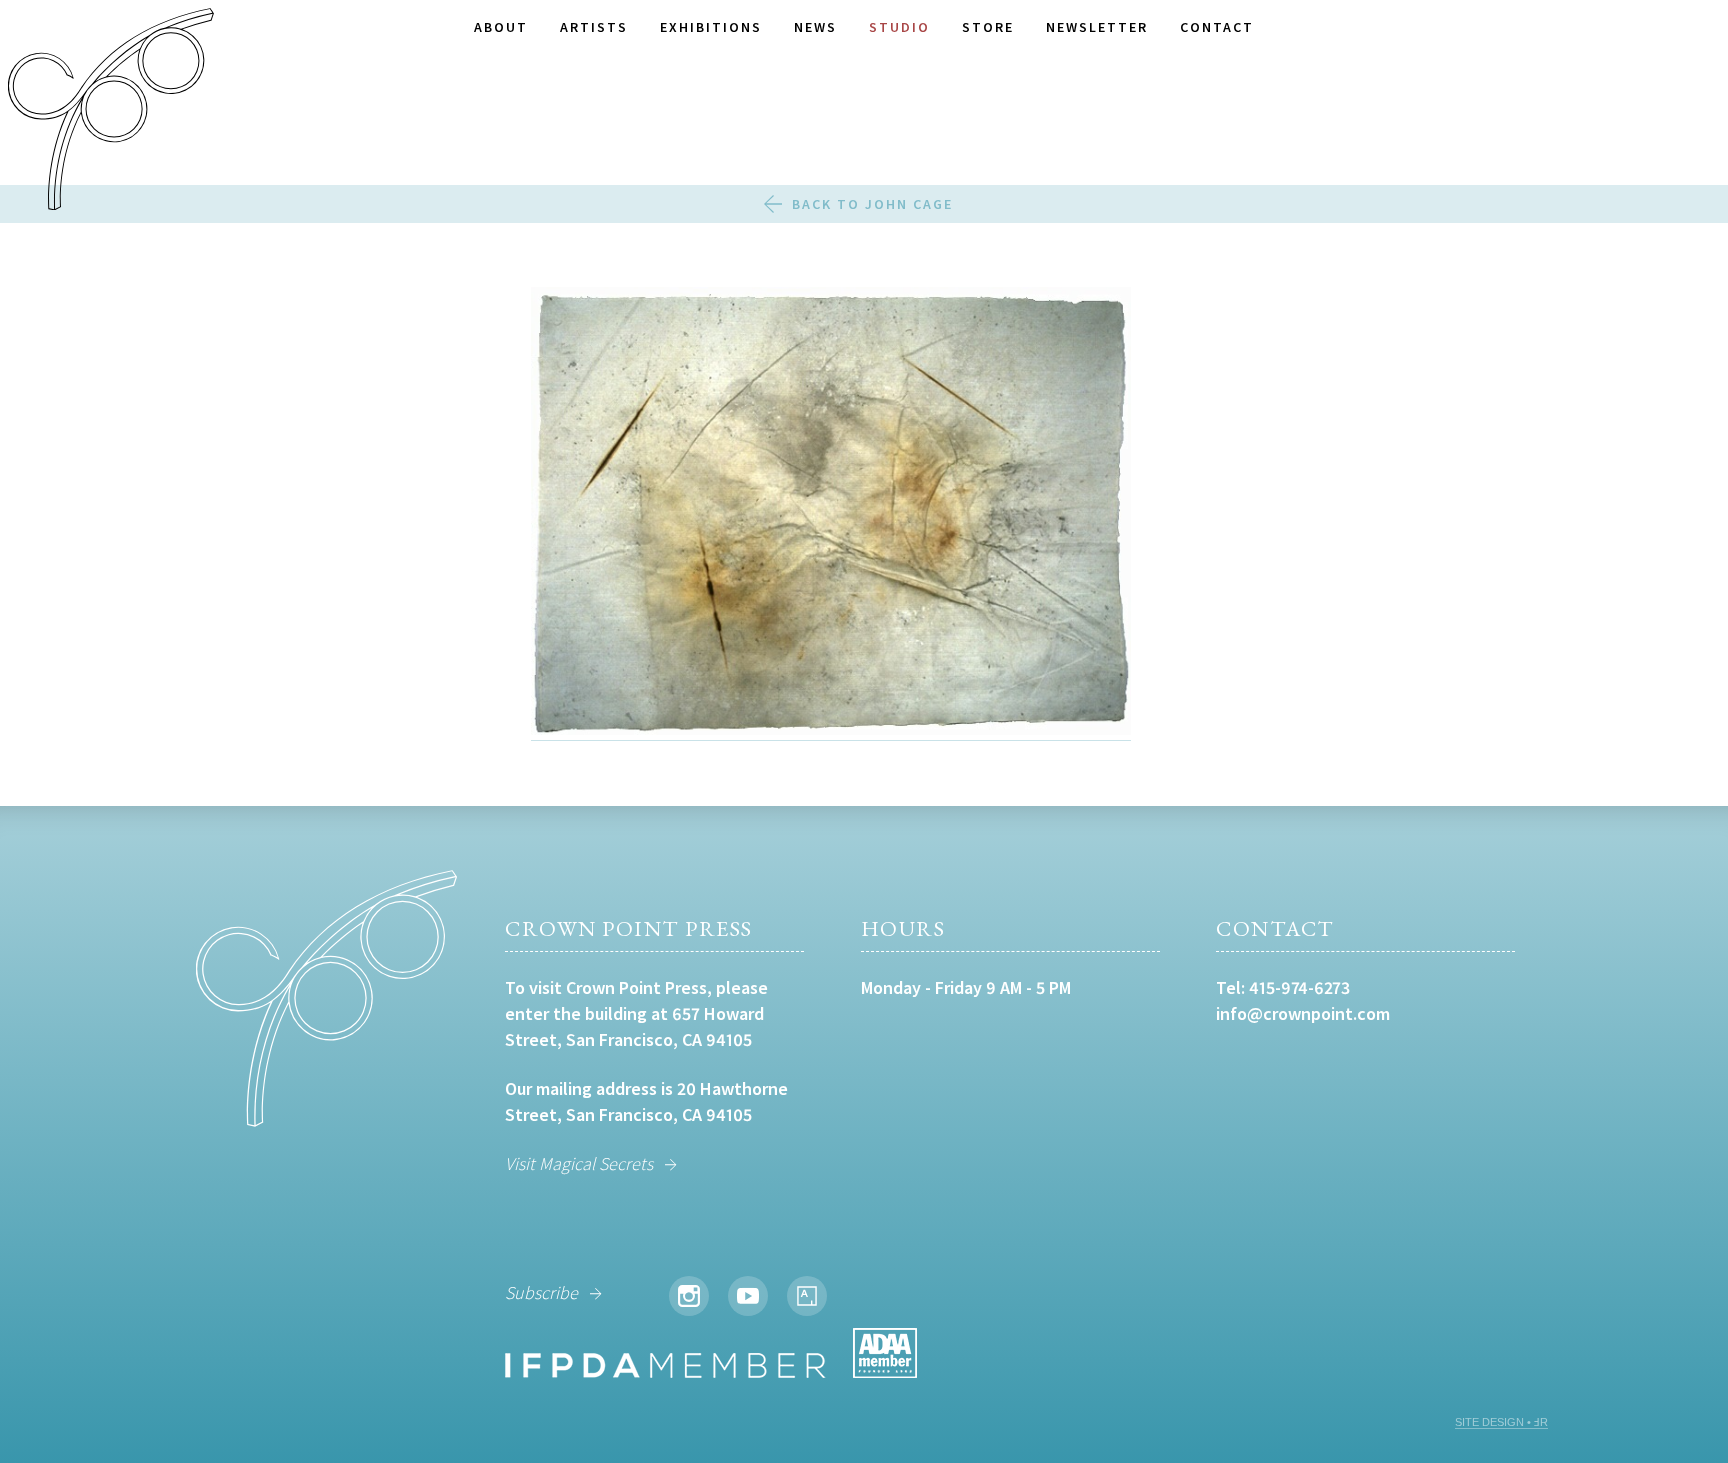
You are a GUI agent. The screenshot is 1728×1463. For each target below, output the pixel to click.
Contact (1217, 27)
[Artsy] (807, 1296)
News (815, 27)
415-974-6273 (1299, 987)
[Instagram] (689, 1296)
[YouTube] (748, 1296)
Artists (594, 27)
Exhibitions (711, 27)
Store (988, 27)
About (501, 27)
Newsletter (1097, 27)
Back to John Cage (872, 204)
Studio (899, 27)
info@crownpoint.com (1303, 1013)
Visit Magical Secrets (579, 1163)
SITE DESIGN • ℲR (1501, 1422)
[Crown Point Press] (111, 112)
